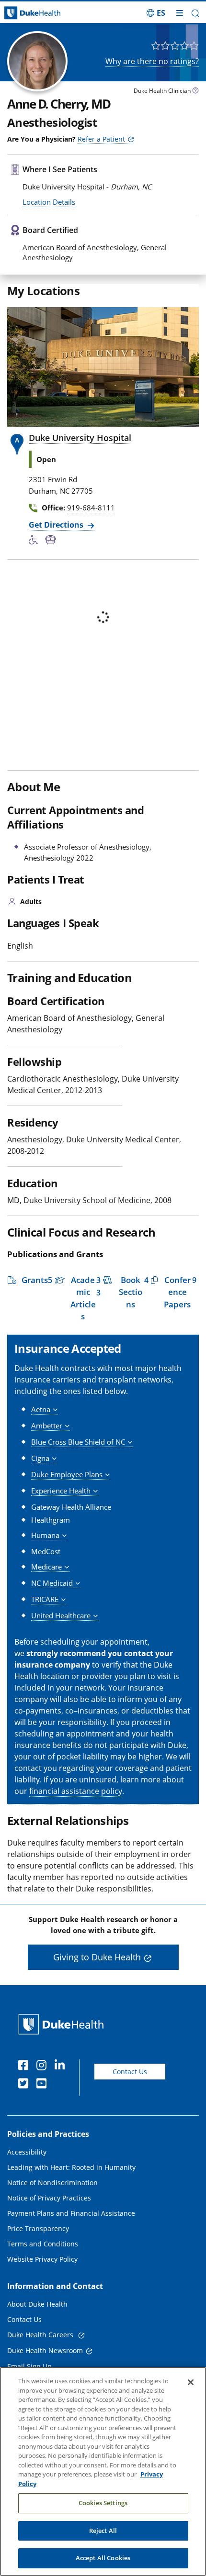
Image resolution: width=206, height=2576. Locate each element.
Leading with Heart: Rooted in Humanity (71, 2167)
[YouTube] (44, 2085)
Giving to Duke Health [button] (97, 1957)
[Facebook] (25, 2067)
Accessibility (27, 2152)
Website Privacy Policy (42, 2259)
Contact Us (130, 2072)
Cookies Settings (103, 2503)
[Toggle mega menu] (180, 13)
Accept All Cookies (103, 2558)
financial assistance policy (76, 1791)
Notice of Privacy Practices (49, 2198)
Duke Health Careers (41, 2335)
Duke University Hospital (80, 438)
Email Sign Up (29, 2366)
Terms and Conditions (43, 2244)
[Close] (191, 2382)
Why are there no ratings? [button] (152, 61)
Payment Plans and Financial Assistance (71, 2213)
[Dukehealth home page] (26, 13)
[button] (156, 13)
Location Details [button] (49, 202)
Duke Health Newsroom (45, 2350)
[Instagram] (44, 2067)
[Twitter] (25, 2085)
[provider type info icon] (195, 92)
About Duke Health (37, 2304)
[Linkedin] (62, 2067)
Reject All (103, 2531)
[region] (103, 2471)
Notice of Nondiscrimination (52, 2183)
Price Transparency (38, 2228)
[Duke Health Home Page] (63, 2024)
